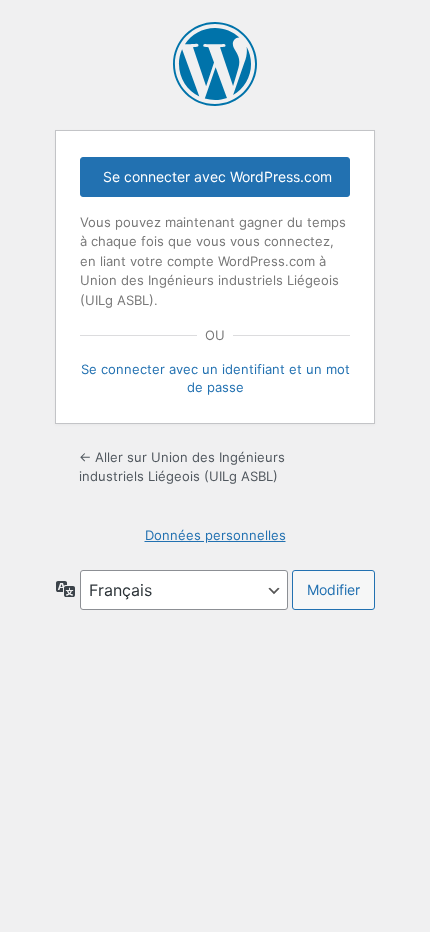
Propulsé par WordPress (215, 64)
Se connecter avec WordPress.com (217, 176)
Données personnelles (215, 535)
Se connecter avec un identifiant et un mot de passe (215, 378)
